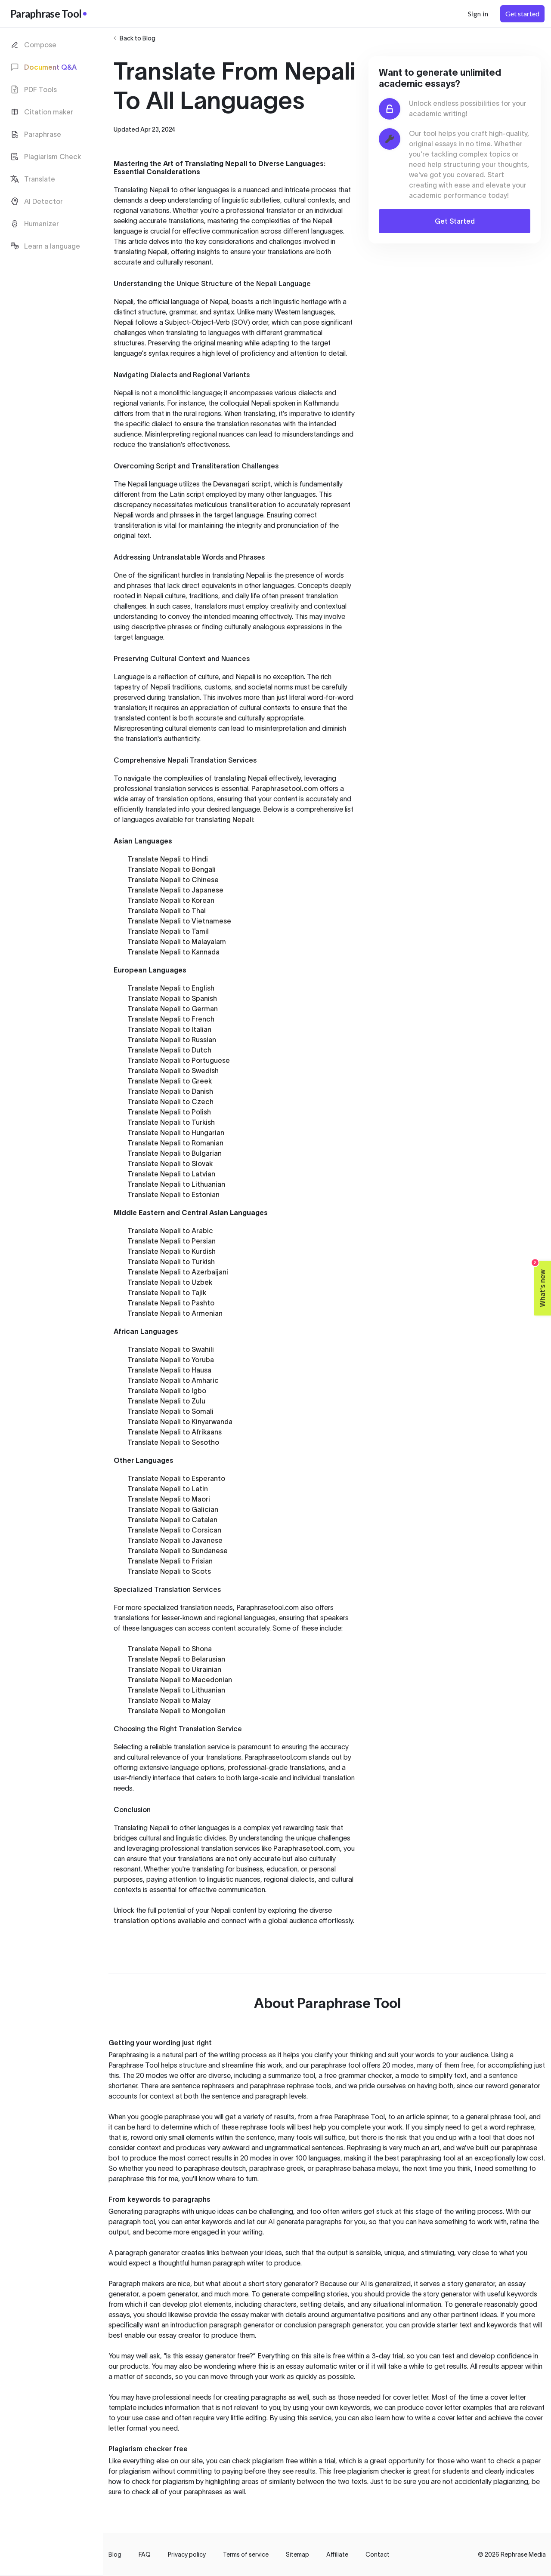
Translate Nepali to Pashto (171, 1303)
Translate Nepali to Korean (171, 900)
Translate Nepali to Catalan (172, 1520)
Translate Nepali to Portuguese (179, 1060)
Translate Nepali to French (171, 1019)
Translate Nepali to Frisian (170, 1561)
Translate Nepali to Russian (172, 1040)
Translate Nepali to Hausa (169, 1370)
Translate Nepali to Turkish (171, 1122)
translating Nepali (224, 819)
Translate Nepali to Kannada (173, 952)
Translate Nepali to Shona (170, 1649)
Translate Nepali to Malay (169, 1700)
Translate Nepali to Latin (168, 1489)
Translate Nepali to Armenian (175, 1313)
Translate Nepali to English (171, 988)
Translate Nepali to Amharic (173, 1380)
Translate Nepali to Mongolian (176, 1711)
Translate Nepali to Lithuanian (176, 1184)
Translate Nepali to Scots (169, 1571)
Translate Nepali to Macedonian (180, 1680)
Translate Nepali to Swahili (171, 1349)
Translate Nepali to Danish (170, 1091)
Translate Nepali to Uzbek (170, 1282)
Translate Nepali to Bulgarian (175, 1153)
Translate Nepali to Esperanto (176, 1478)
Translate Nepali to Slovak (170, 1163)
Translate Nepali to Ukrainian (174, 1669)
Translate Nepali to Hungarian (176, 1133)
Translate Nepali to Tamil (168, 931)
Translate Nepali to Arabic (170, 1231)
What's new (540, 1284)
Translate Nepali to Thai (167, 911)
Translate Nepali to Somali (170, 1411)
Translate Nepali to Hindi (168, 859)
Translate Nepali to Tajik (167, 1293)
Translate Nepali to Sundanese (178, 1551)
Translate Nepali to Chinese (173, 880)
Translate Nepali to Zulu (166, 1401)
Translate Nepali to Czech (170, 1102)
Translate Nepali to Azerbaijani (178, 1272)
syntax (224, 312)
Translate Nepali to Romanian (175, 1143)
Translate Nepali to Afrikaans (175, 1432)
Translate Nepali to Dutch (169, 1050)
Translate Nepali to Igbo (167, 1391)
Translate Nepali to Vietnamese (179, 921)
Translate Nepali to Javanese (175, 1540)
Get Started (455, 221)
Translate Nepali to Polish (169, 1112)
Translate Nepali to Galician (173, 1509)
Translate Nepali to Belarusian (176, 1659)
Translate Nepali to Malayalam (177, 942)
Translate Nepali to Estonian (173, 1194)
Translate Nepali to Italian (169, 1029)
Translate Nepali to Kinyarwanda (180, 1422)
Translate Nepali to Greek (170, 1081)
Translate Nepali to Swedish (173, 1071)
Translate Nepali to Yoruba (171, 1360)
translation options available (160, 1920)
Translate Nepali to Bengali (172, 869)
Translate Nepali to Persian (172, 1241)
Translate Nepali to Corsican (174, 1530)
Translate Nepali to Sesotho (173, 1442)
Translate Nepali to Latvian (171, 1174)
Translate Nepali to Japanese (175, 890)
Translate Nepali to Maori (169, 1499)
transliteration (253, 505)
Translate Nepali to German (173, 1009)
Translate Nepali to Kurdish (172, 1251)
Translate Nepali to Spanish (172, 998)
